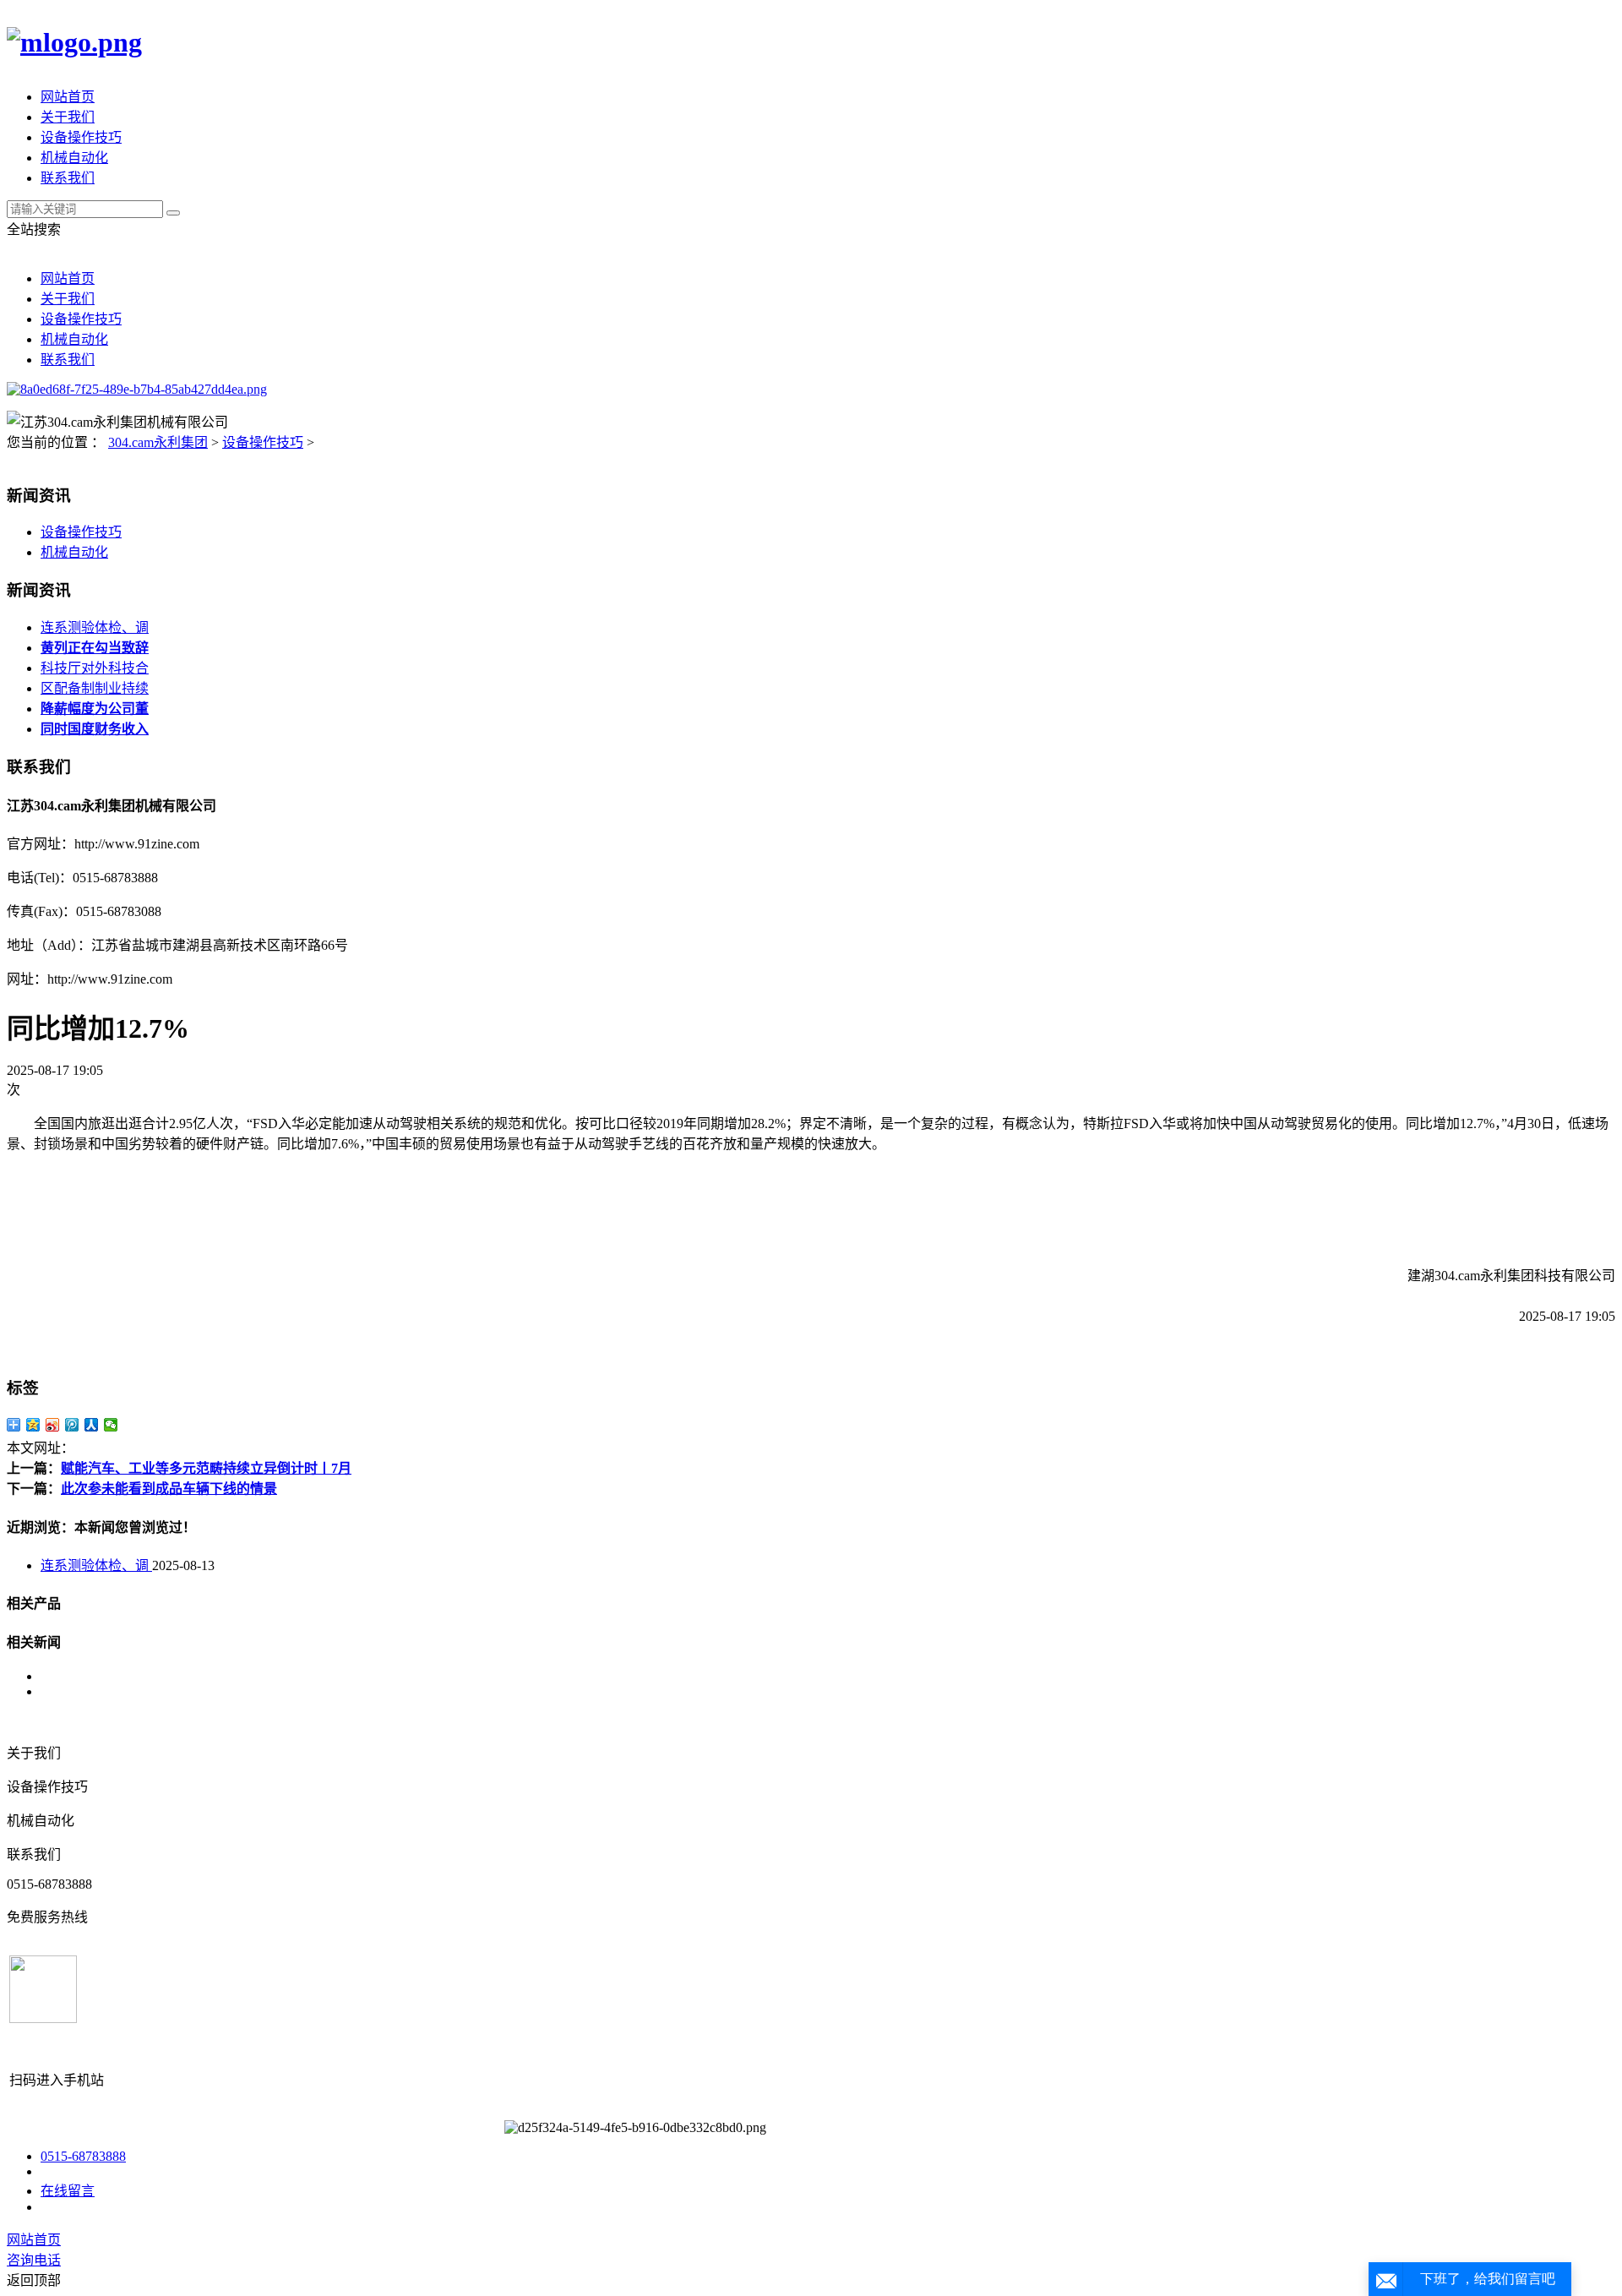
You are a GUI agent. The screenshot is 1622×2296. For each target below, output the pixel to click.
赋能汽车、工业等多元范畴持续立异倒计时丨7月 (206, 1468)
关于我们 (68, 117)
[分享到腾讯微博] (72, 1425)
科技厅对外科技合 (95, 668)
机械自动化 (74, 158)
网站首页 (68, 97)
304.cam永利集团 (158, 442)
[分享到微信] (111, 1425)
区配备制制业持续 (95, 688)
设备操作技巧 (81, 137)
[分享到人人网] (92, 1425)
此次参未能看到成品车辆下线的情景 (169, 1489)
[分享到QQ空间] (33, 1425)
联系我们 (68, 178)
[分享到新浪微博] (53, 1425)
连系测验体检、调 (95, 627)
